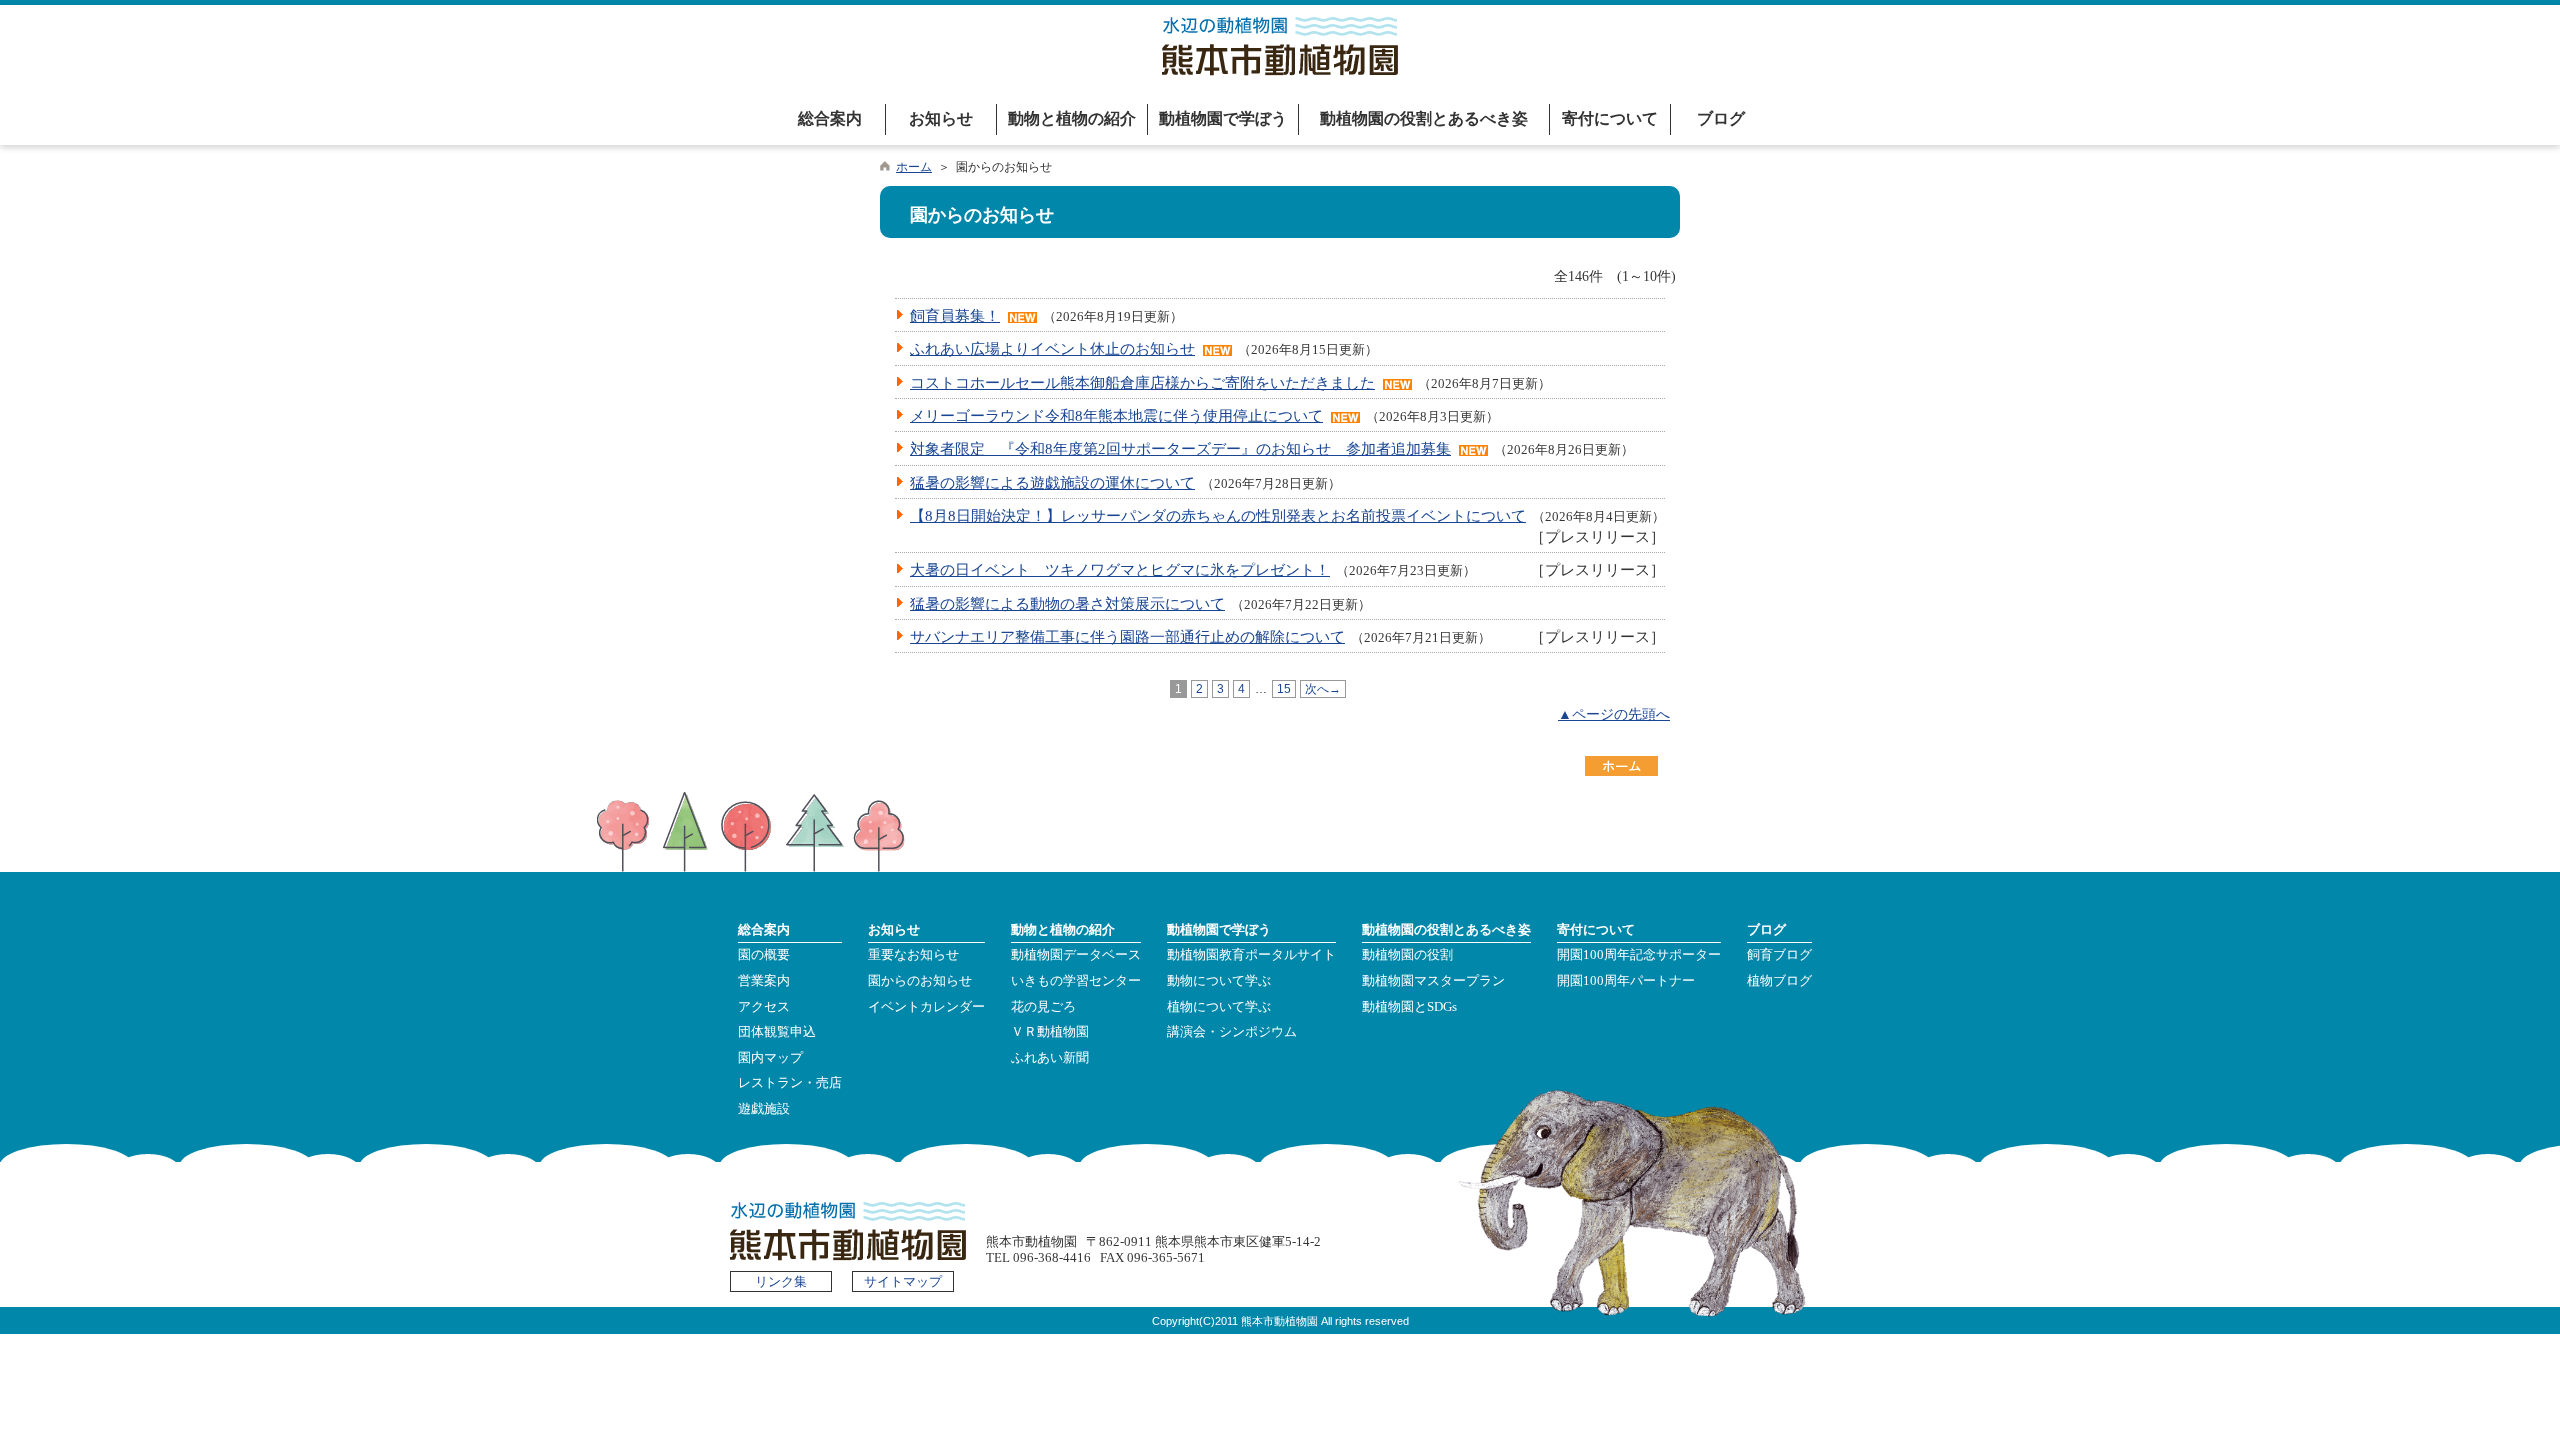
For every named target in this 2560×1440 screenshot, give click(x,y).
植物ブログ (1779, 981)
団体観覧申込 (777, 1032)
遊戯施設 (764, 1109)
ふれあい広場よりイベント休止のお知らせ (1052, 348)
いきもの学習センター (1076, 981)
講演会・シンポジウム (1232, 1032)
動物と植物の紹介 (1072, 118)
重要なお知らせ (913, 955)
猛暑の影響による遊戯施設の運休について (1052, 482)
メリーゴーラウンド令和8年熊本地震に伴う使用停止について (1116, 415)
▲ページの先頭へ (1614, 714)
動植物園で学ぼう (1223, 118)
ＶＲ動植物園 (1050, 1032)
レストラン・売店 (790, 1083)
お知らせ (941, 118)
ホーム (914, 167)
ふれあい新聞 (1050, 1058)
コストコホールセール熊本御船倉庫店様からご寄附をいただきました (1142, 382)
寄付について (1610, 118)
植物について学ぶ (1219, 1007)
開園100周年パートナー (1626, 981)
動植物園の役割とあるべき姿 (1424, 118)
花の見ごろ (1043, 1007)
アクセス (764, 1007)
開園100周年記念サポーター (1639, 955)
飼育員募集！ (955, 315)
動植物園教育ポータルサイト (1251, 955)
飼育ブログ (1779, 955)
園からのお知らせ (920, 981)
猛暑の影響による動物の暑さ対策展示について (1067, 603)
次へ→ (1323, 689)
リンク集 (781, 1282)
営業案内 (764, 981)
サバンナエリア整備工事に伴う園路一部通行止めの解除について (1127, 636)
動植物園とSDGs (1409, 1007)
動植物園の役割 (1407, 955)
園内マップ (770, 1058)
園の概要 (764, 955)
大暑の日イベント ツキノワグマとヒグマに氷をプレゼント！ (1120, 569)
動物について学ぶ (1219, 981)
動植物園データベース (1076, 955)
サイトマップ (903, 1282)
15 (1284, 689)
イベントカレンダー (926, 1007)
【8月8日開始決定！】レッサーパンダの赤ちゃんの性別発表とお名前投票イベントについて (1218, 515)
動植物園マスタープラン (1433, 981)
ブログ (1721, 118)
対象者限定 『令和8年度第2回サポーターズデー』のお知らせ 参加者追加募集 (1180, 448)
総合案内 (830, 118)
